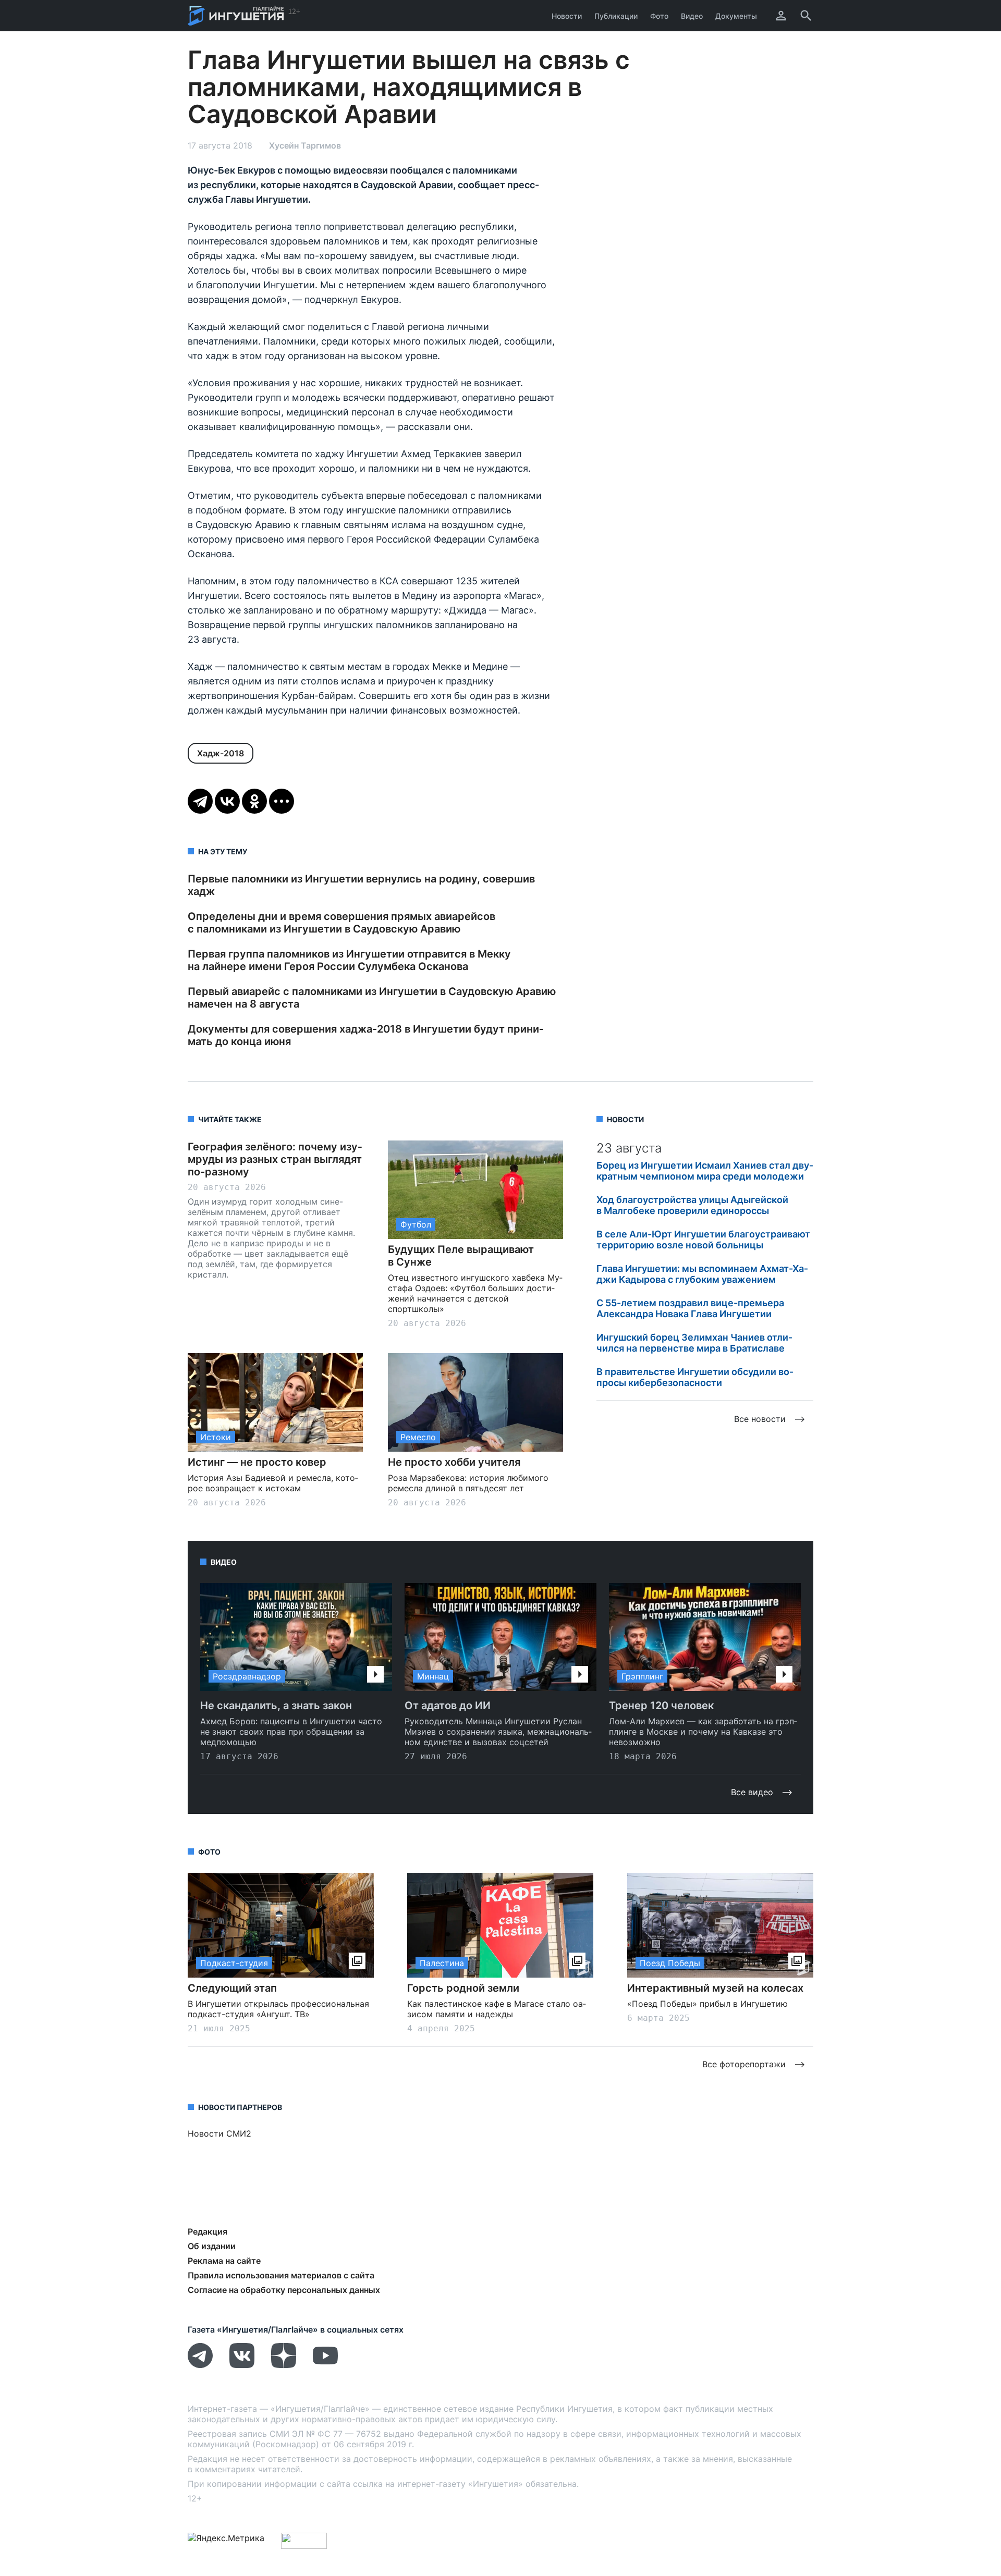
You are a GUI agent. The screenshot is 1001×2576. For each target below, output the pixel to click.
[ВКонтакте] (227, 801)
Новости (567, 16)
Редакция (207, 2231)
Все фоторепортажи (744, 2064)
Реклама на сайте (224, 2261)
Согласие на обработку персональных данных (284, 2290)
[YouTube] (325, 2365)
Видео (692, 16)
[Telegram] (200, 801)
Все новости (760, 1419)
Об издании (212, 2246)
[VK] (242, 2365)
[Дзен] (284, 2365)
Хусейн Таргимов (305, 145)
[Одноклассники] (254, 801)
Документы (736, 16)
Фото (659, 16)
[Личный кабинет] (781, 16)
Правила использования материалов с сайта (281, 2275)
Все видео (752, 1792)
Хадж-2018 (221, 753)
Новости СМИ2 (219, 2133)
